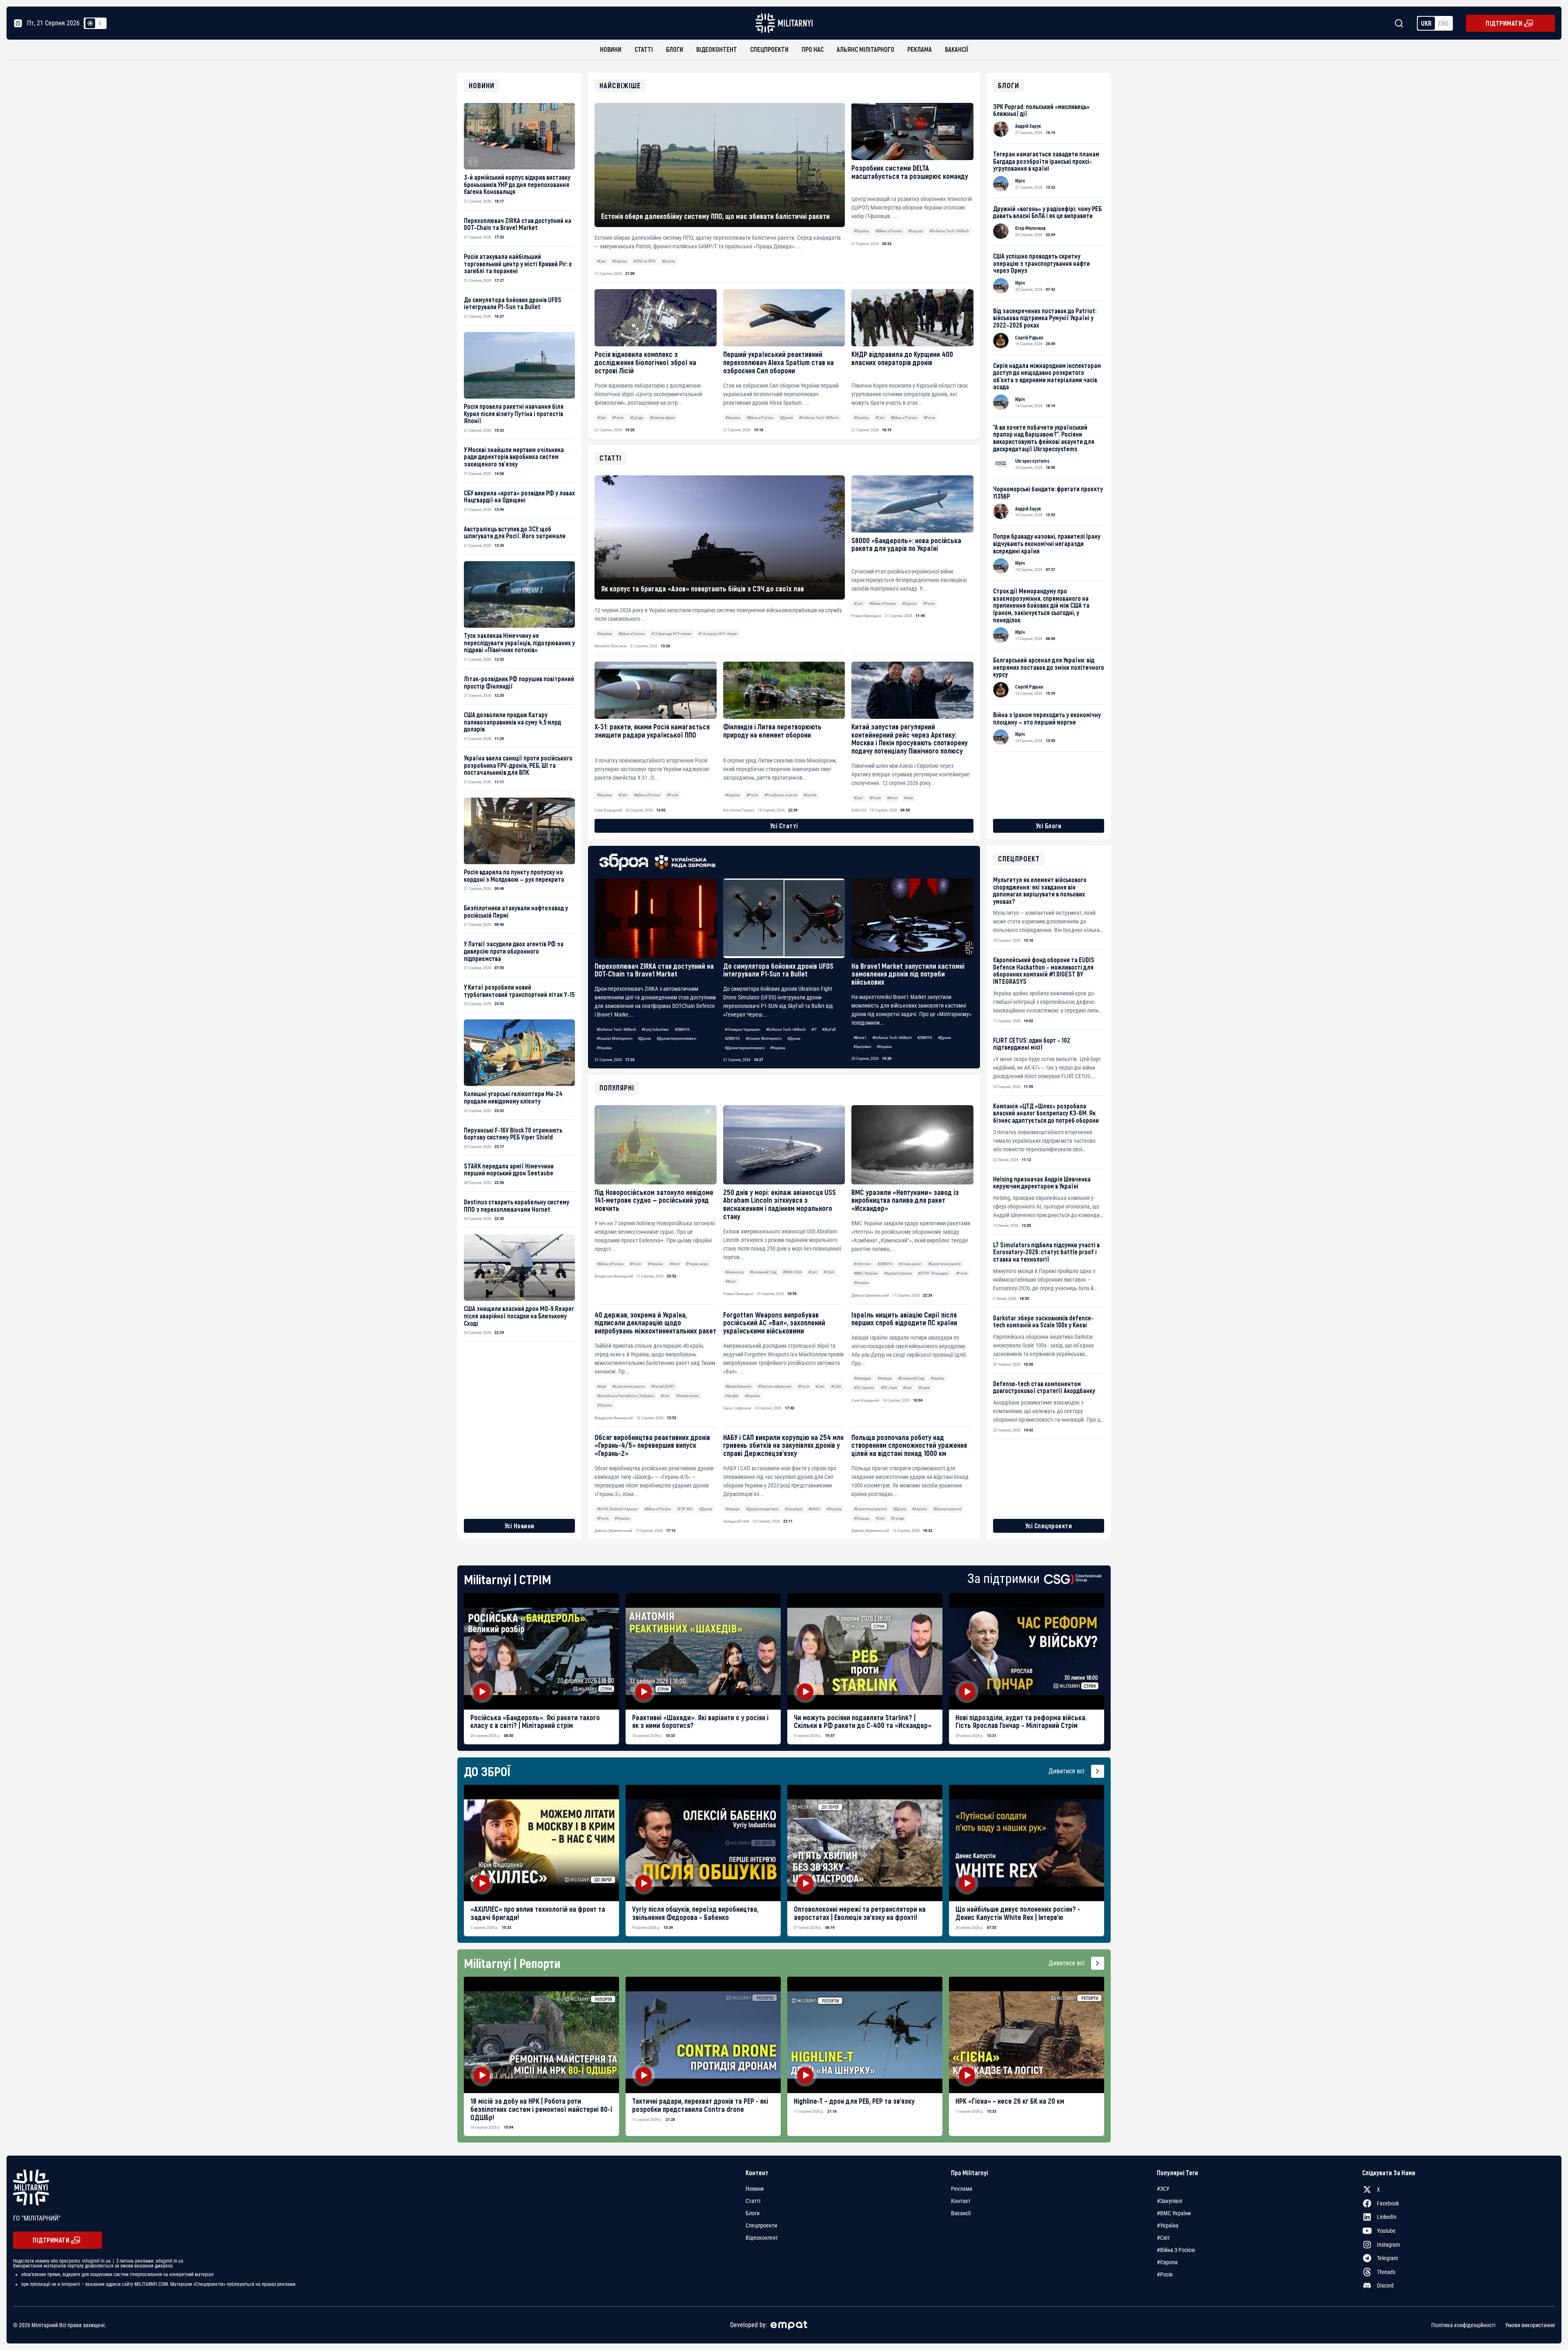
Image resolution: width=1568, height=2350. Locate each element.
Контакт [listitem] (961, 2201)
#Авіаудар (862, 1378)
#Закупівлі (862, 1047)
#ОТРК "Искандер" (934, 1273)
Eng (1443, 23)
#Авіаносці (734, 1272)
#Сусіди (637, 418)
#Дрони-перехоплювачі (676, 1038)
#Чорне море (697, 1264)
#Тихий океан (687, 1396)
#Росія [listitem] (1165, 2274)
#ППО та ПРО (644, 261)
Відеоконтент (717, 49)
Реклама (920, 49)
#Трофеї (732, 1396)
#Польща (862, 1518)
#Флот (675, 1264)
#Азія (601, 1386)
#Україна (861, 231)
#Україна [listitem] (1168, 2225)
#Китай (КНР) (663, 1386)
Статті (644, 49)
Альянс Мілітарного (865, 49)
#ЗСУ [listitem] (1163, 2189)
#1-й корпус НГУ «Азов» (718, 634)
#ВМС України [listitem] (1174, 2213)
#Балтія (668, 261)
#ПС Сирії (889, 1388)
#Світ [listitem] (1163, 2238)
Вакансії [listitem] (961, 2213)
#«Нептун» (862, 1264)
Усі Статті (784, 826)
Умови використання (1530, 2325)
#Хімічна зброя (662, 418)
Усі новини (520, 1526)
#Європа (619, 261)
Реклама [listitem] (962, 2189)
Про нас (813, 49)
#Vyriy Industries (655, 1029)
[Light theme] (90, 23)
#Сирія (924, 1388)
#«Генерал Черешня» (743, 1029)
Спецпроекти (769, 49)
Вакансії (957, 49)
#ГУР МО (685, 1509)
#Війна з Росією (889, 231)
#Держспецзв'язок (762, 1509)
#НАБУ (814, 1509)
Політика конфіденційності (1463, 2325)
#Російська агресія (781, 795)
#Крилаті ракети (898, 1273)
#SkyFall (829, 1029)
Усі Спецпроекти (1049, 1526)
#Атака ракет (910, 1264)
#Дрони (786, 418)
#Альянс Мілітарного (615, 1038)
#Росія (618, 418)
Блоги (675, 49)
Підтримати (1504, 23)
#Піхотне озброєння (775, 1386)
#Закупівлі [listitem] (1169, 2201)
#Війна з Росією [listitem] (1176, 2250)
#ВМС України (866, 1273)
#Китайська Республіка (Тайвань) (626, 1396)
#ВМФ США (792, 1272)
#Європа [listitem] (1167, 2262)
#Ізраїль (938, 1378)
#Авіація (885, 1378)
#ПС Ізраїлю (864, 1388)
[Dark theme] (100, 23)
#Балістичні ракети (944, 1264)
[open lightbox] (541, 1651)
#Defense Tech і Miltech (949, 231)
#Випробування (738, 1386)
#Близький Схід (763, 1272)
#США (829, 1272)
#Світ (601, 261)
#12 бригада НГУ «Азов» (672, 634)
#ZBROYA (682, 1029)
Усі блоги (1049, 826)
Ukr (1426, 23)
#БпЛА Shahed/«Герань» (618, 1509)
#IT (814, 1029)
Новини (611, 49)
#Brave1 (860, 1038)
